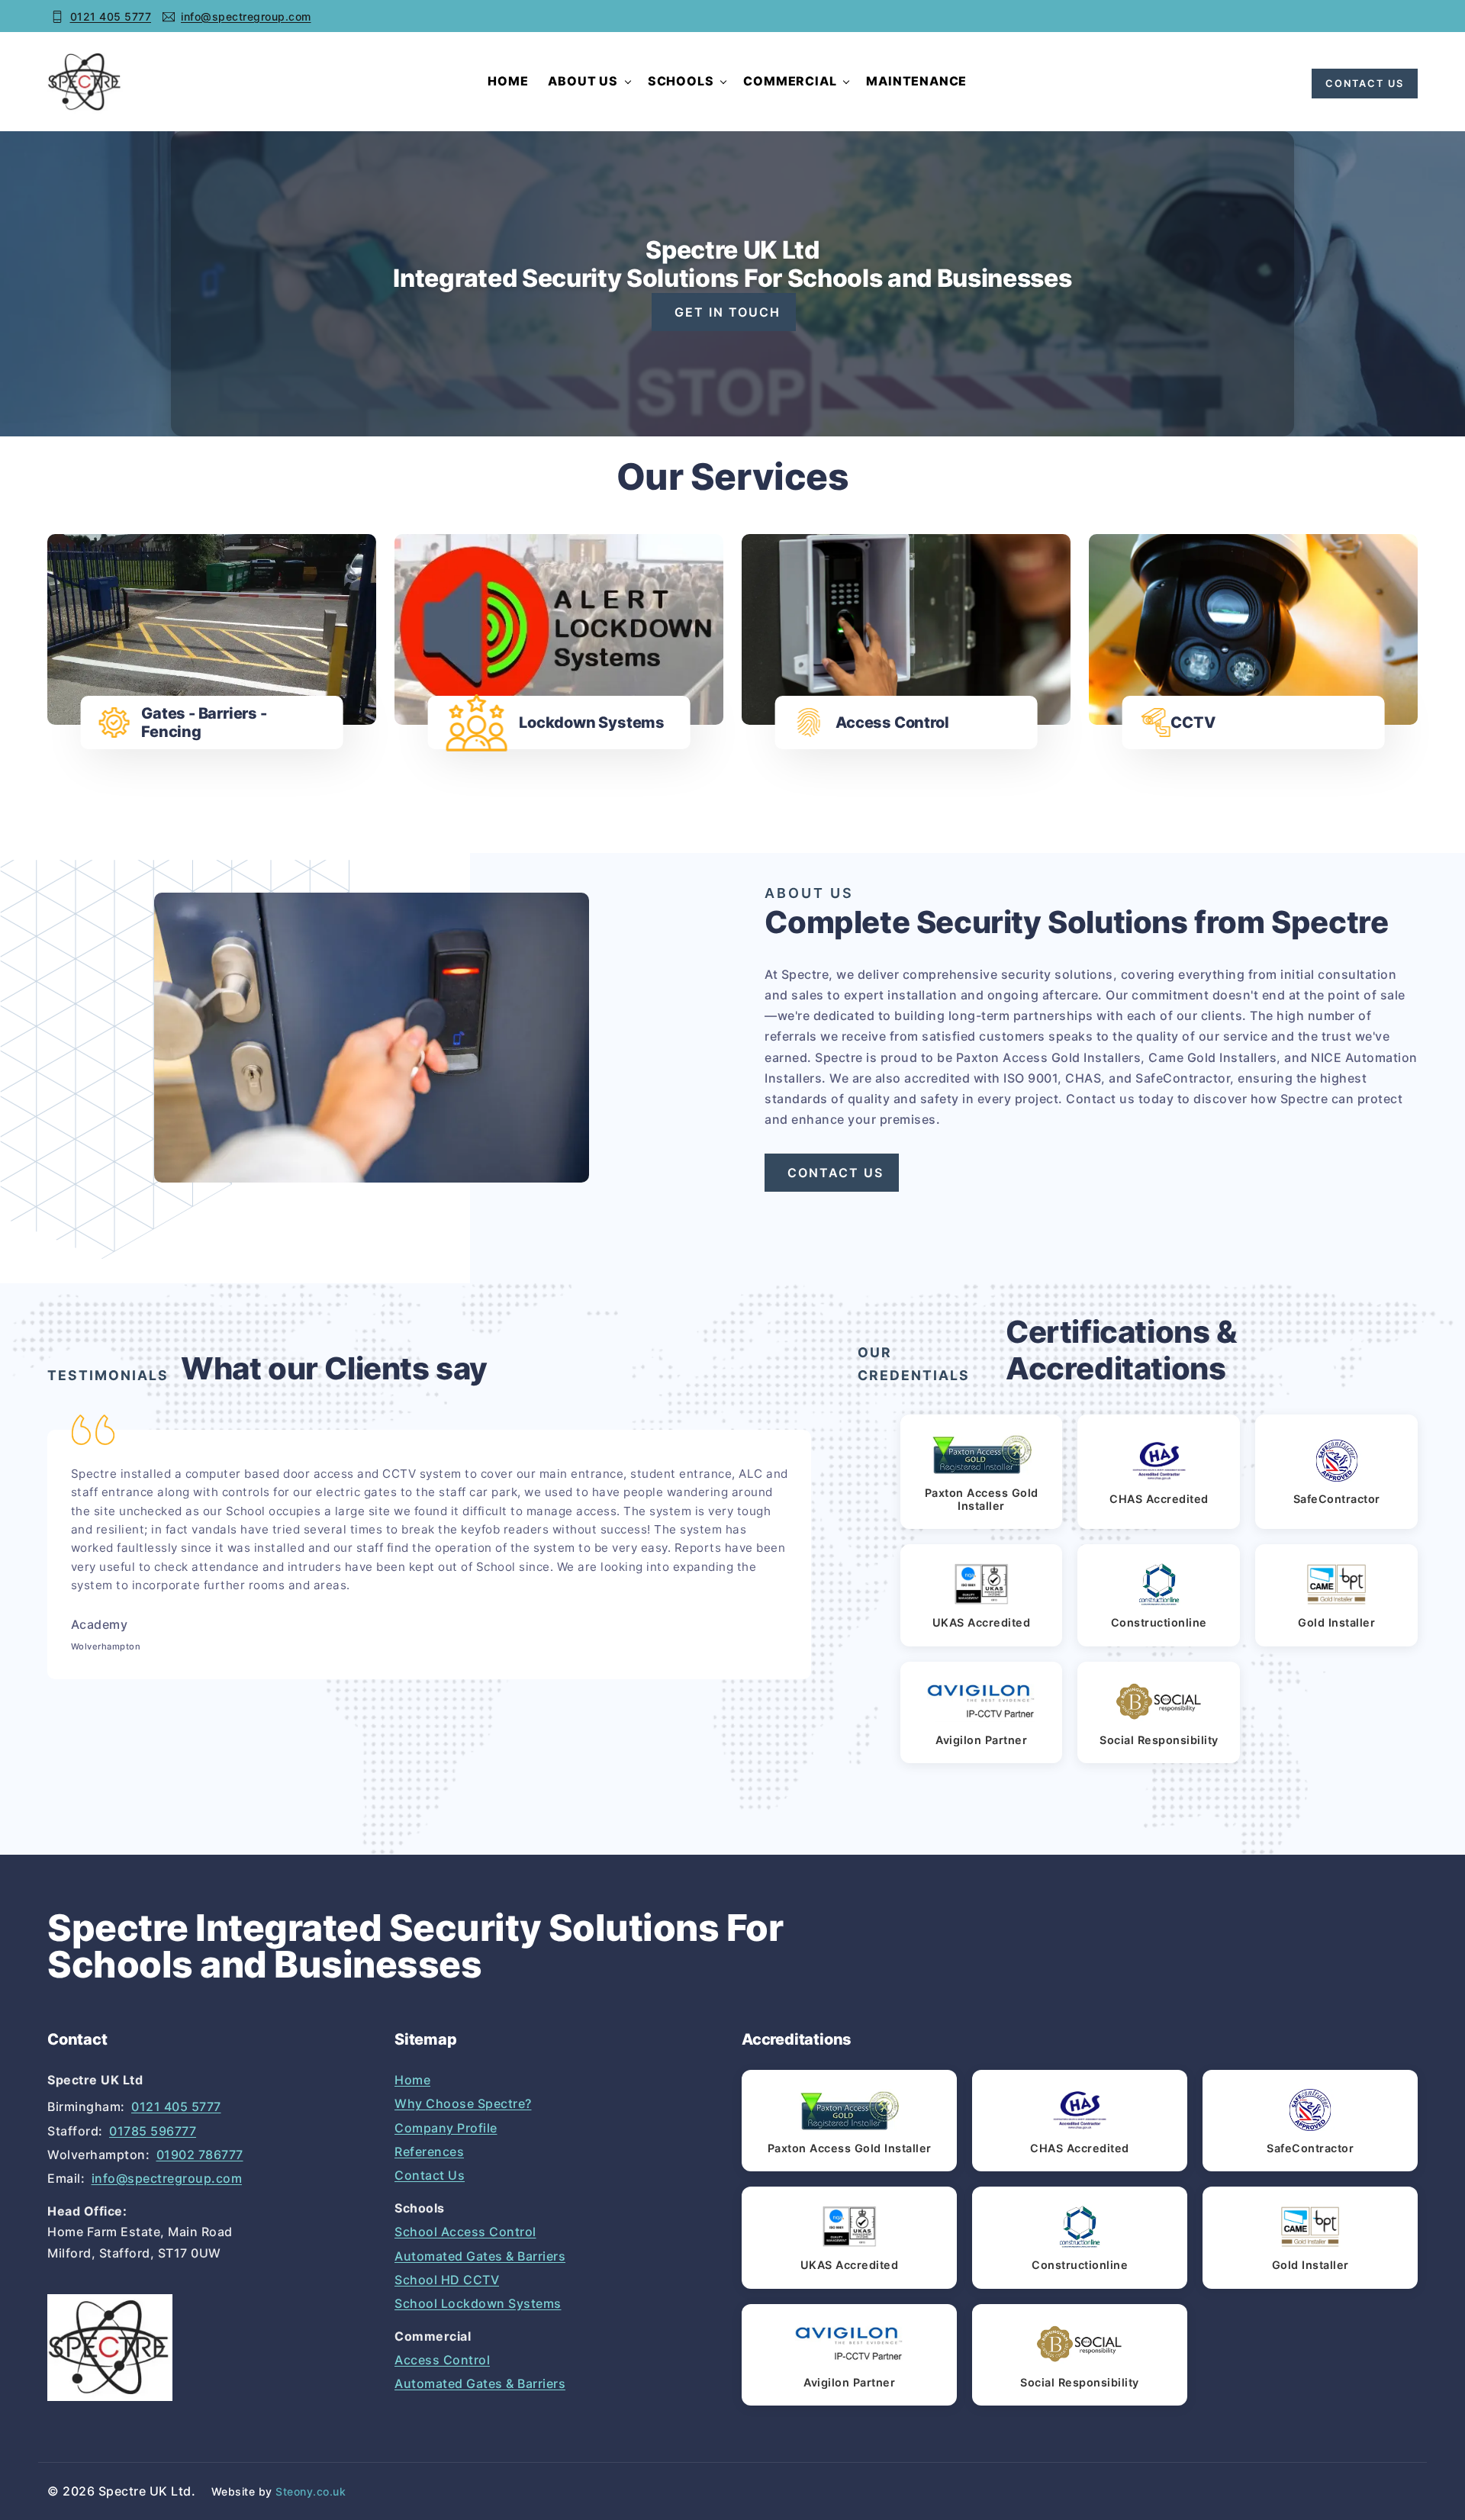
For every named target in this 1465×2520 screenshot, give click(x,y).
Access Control (442, 2360)
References (429, 2151)
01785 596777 (153, 2131)
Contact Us (430, 2175)
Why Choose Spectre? (463, 2103)
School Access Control (465, 2232)
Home (508, 81)
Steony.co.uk (311, 2491)
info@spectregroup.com (246, 16)
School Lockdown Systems (478, 2303)
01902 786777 (200, 2155)
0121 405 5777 (111, 16)
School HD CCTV (447, 2280)
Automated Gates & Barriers (480, 2256)
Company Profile (446, 2128)
